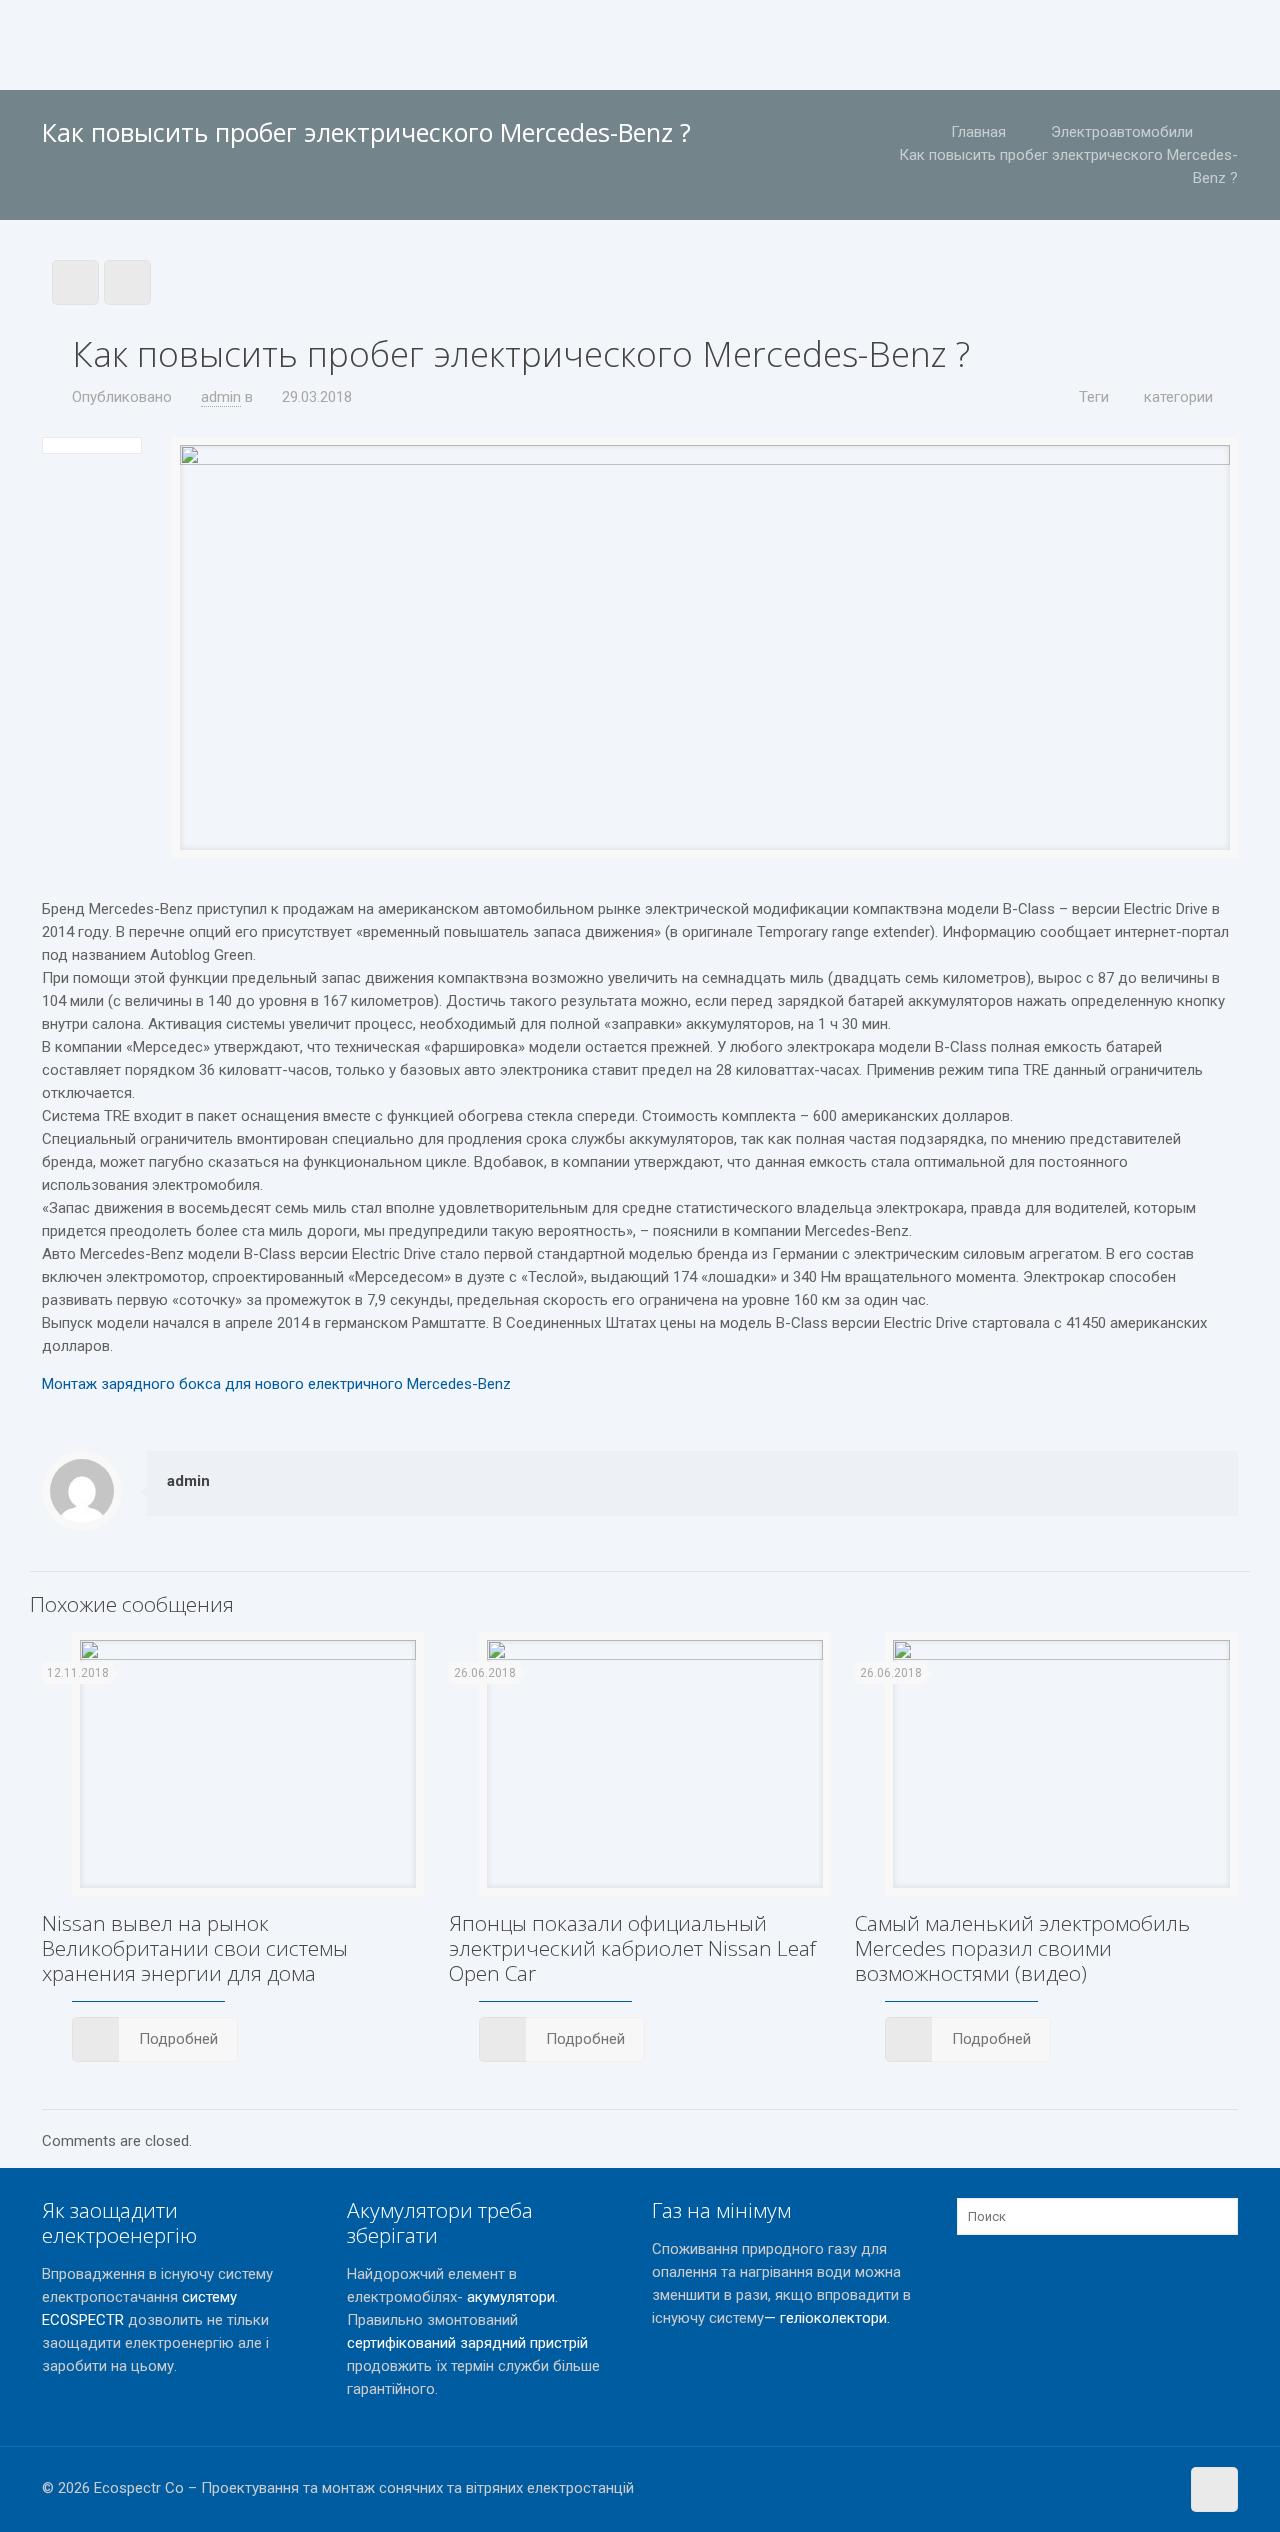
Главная (978, 132)
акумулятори (511, 2297)
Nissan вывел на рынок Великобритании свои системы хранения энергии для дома (195, 1948)
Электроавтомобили (1122, 132)
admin (221, 397)
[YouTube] (1160, 2488)
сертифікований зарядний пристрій (467, 2343)
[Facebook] (1133, 2488)
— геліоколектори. (827, 2318)
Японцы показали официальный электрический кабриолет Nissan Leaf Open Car (632, 1948)
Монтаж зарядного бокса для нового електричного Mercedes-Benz (276, 1384)
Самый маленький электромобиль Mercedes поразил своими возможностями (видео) (1022, 1948)
